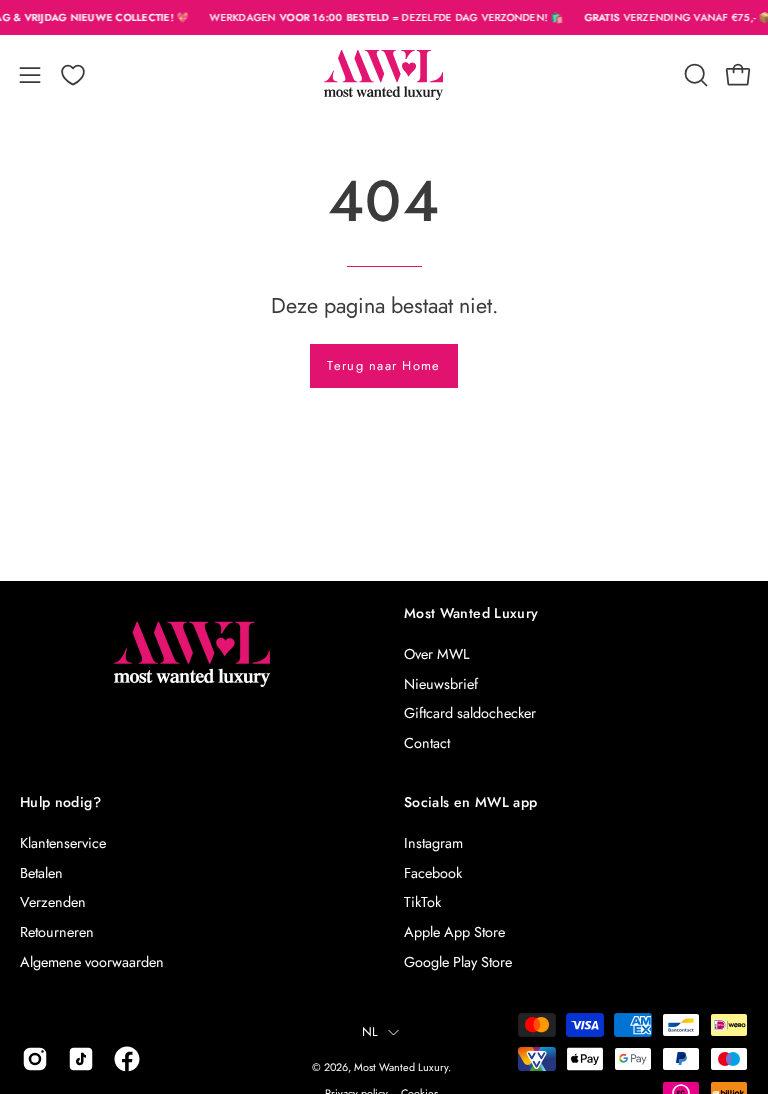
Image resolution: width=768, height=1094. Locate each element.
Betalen (41, 873)
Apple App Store (454, 932)
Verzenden (53, 902)
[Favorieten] (73, 75)
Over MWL (436, 654)
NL (370, 1032)
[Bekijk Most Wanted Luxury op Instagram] (35, 1059)
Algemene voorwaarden (92, 962)
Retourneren (57, 932)
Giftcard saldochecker (470, 713)
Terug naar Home (383, 365)
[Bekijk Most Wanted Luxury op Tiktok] (81, 1059)
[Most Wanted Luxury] (384, 75)
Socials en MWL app (470, 803)
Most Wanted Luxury (471, 614)
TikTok (422, 902)
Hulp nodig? (60, 803)
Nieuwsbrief (441, 684)
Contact (427, 743)
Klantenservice (63, 843)
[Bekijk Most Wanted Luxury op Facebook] (127, 1059)
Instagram (433, 843)
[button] (694, 75)
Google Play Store (458, 962)
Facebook (433, 873)
